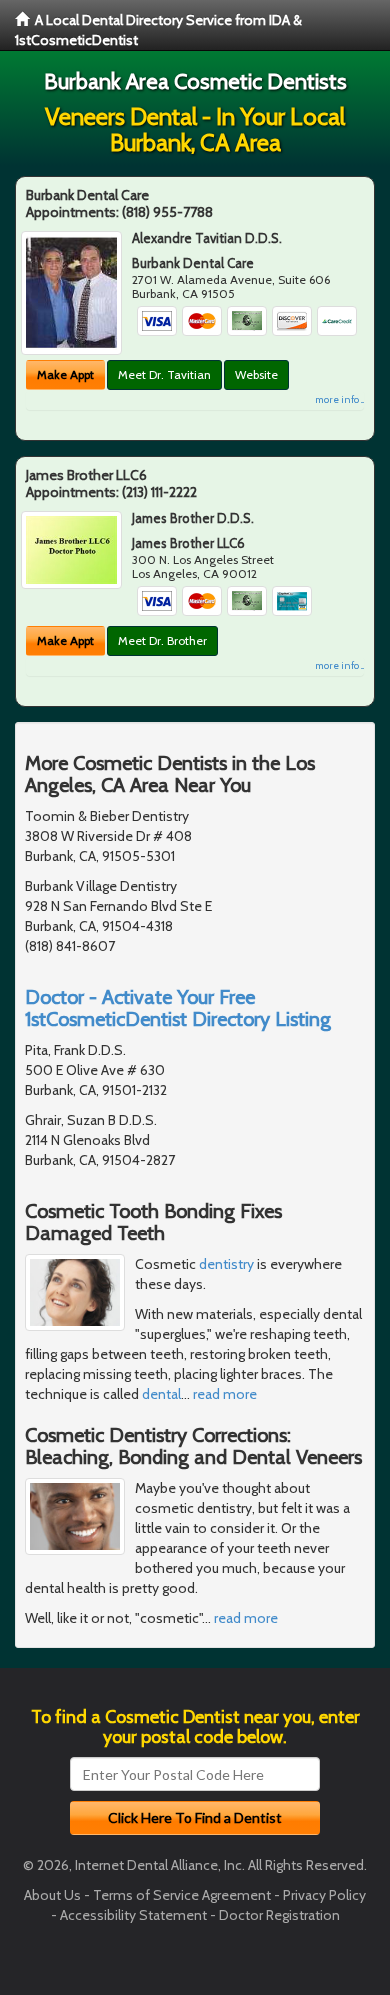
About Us (52, 1895)
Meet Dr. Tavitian (164, 374)
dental (161, 1394)
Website (256, 374)
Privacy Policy (324, 1895)
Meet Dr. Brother (162, 640)
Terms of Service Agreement (182, 1895)
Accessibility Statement (133, 1915)
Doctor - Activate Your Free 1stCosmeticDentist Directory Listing (178, 1008)
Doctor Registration (279, 1915)
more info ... (339, 399)
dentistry (226, 1264)
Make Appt (65, 374)
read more (225, 1394)
